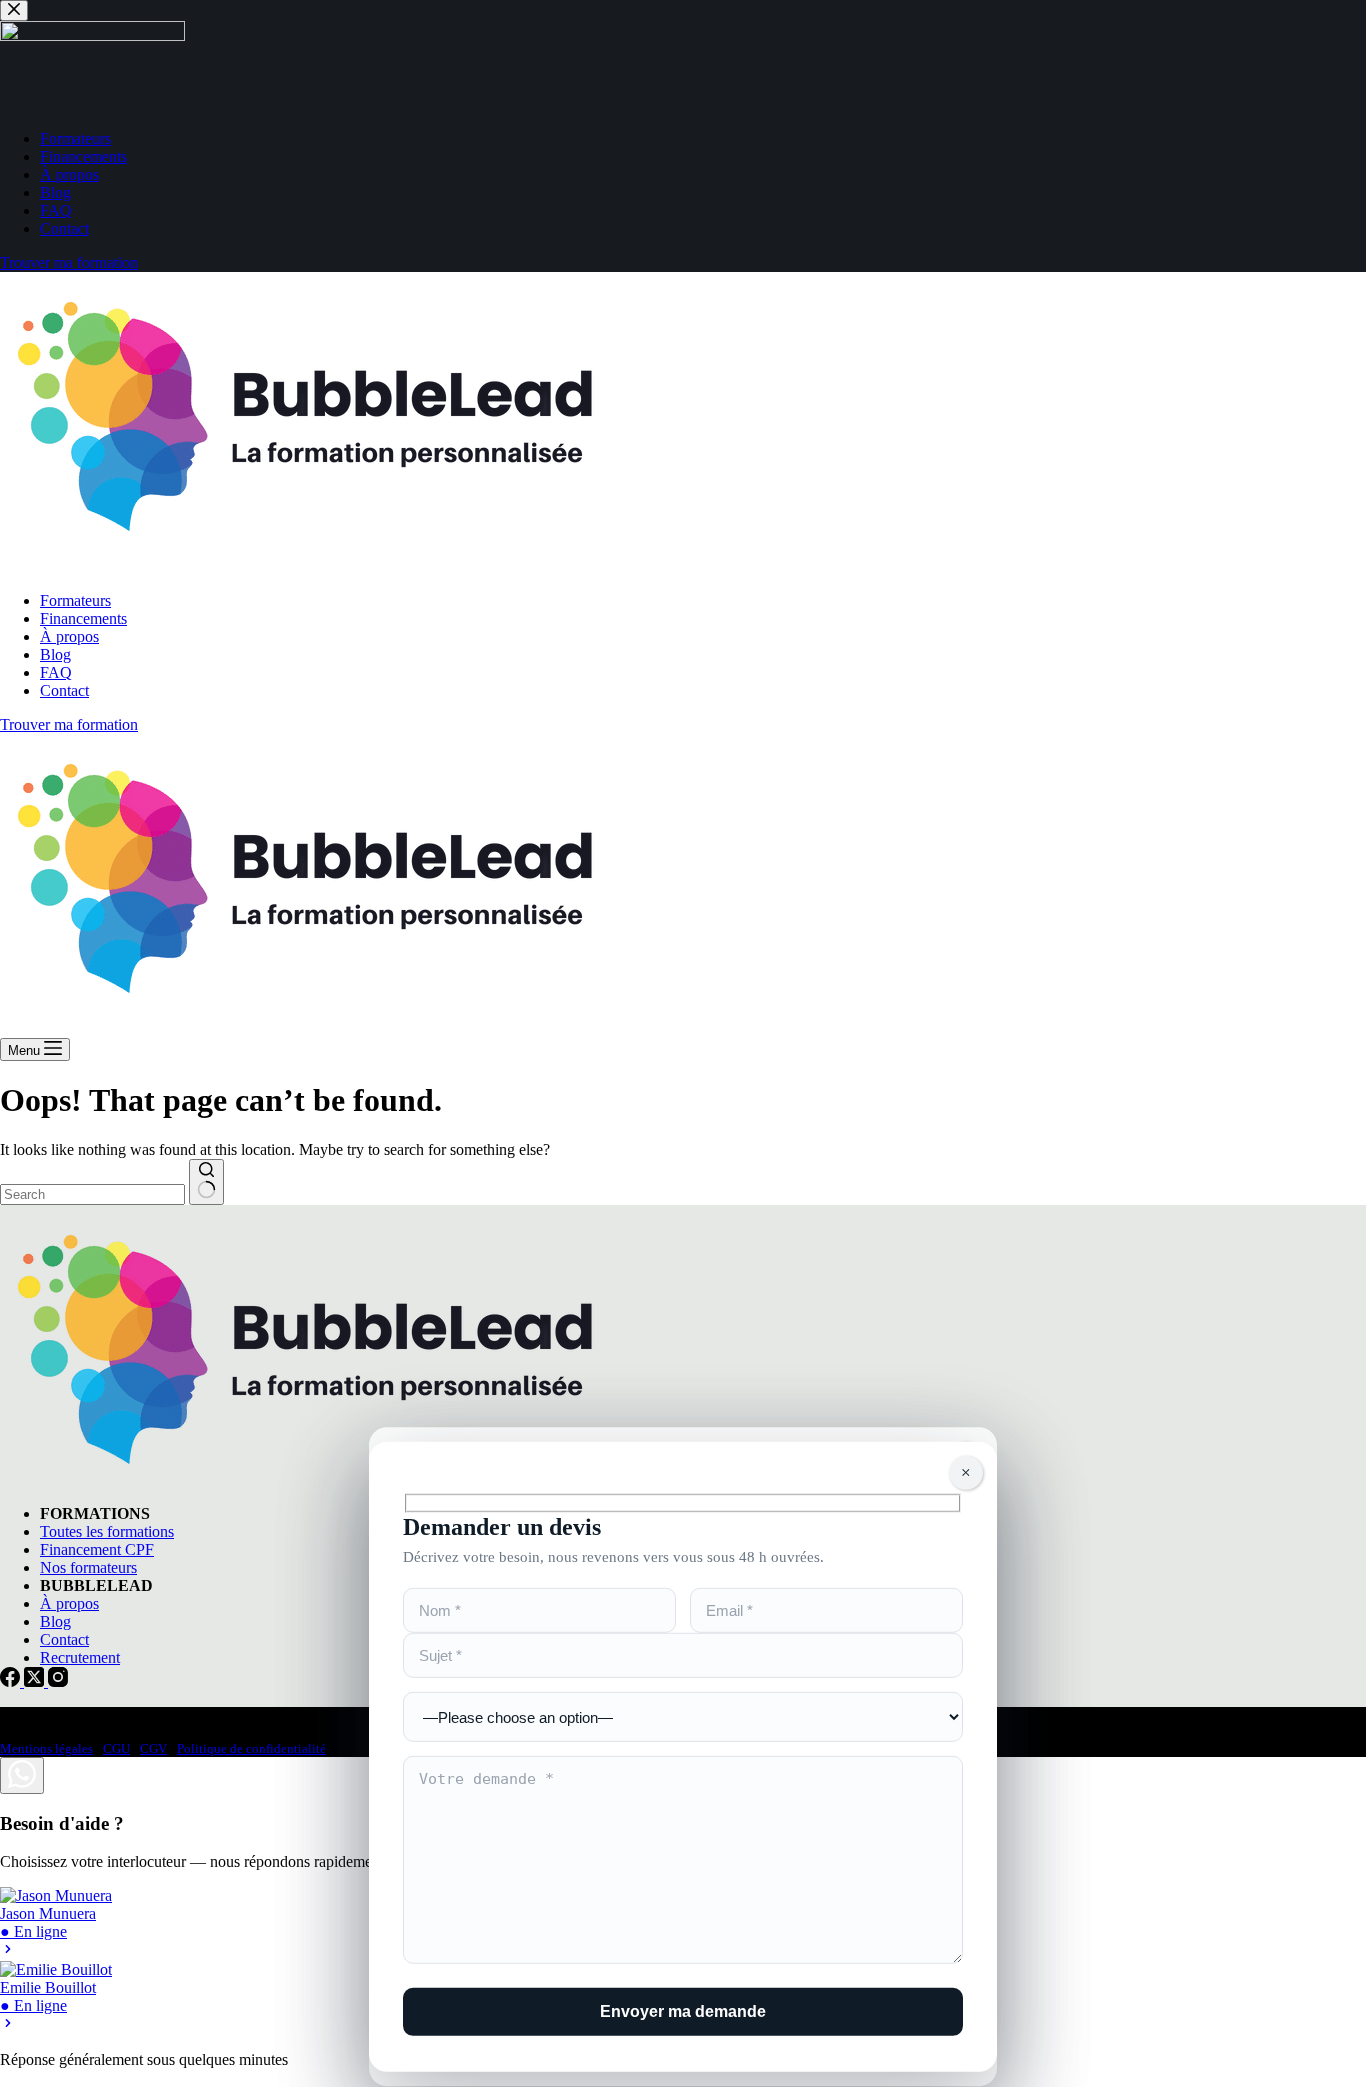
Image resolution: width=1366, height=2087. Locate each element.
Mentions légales (46, 1748)
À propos (69, 636)
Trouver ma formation (69, 724)
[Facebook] (12, 1681)
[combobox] (92, 1194)
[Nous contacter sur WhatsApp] (22, 1775)
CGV (153, 1748)
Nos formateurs (88, 1567)
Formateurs (75, 600)
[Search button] (206, 1182)
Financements (83, 618)
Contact (64, 690)
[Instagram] (58, 1681)
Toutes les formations (107, 1531)
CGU (116, 1748)
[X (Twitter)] (36, 1681)
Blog (55, 654)
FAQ (56, 672)
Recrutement (80, 1657)
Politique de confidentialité (251, 1748)
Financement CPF (97, 1549)
